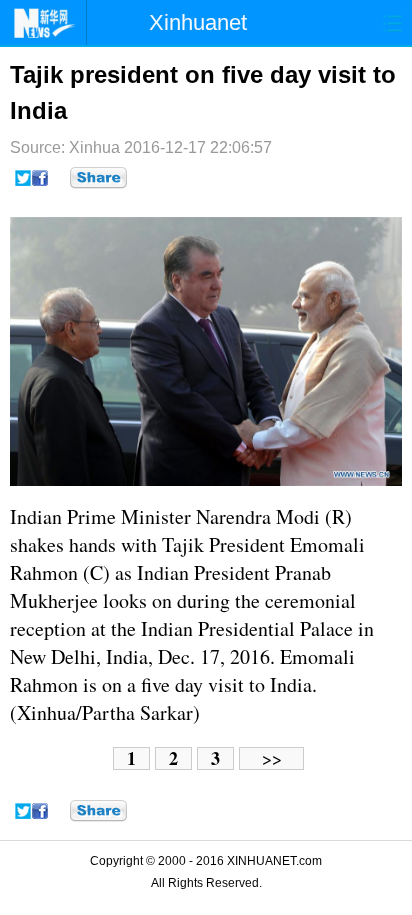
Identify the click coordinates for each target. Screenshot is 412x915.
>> (272, 758)
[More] (98, 178)
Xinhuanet (198, 22)
